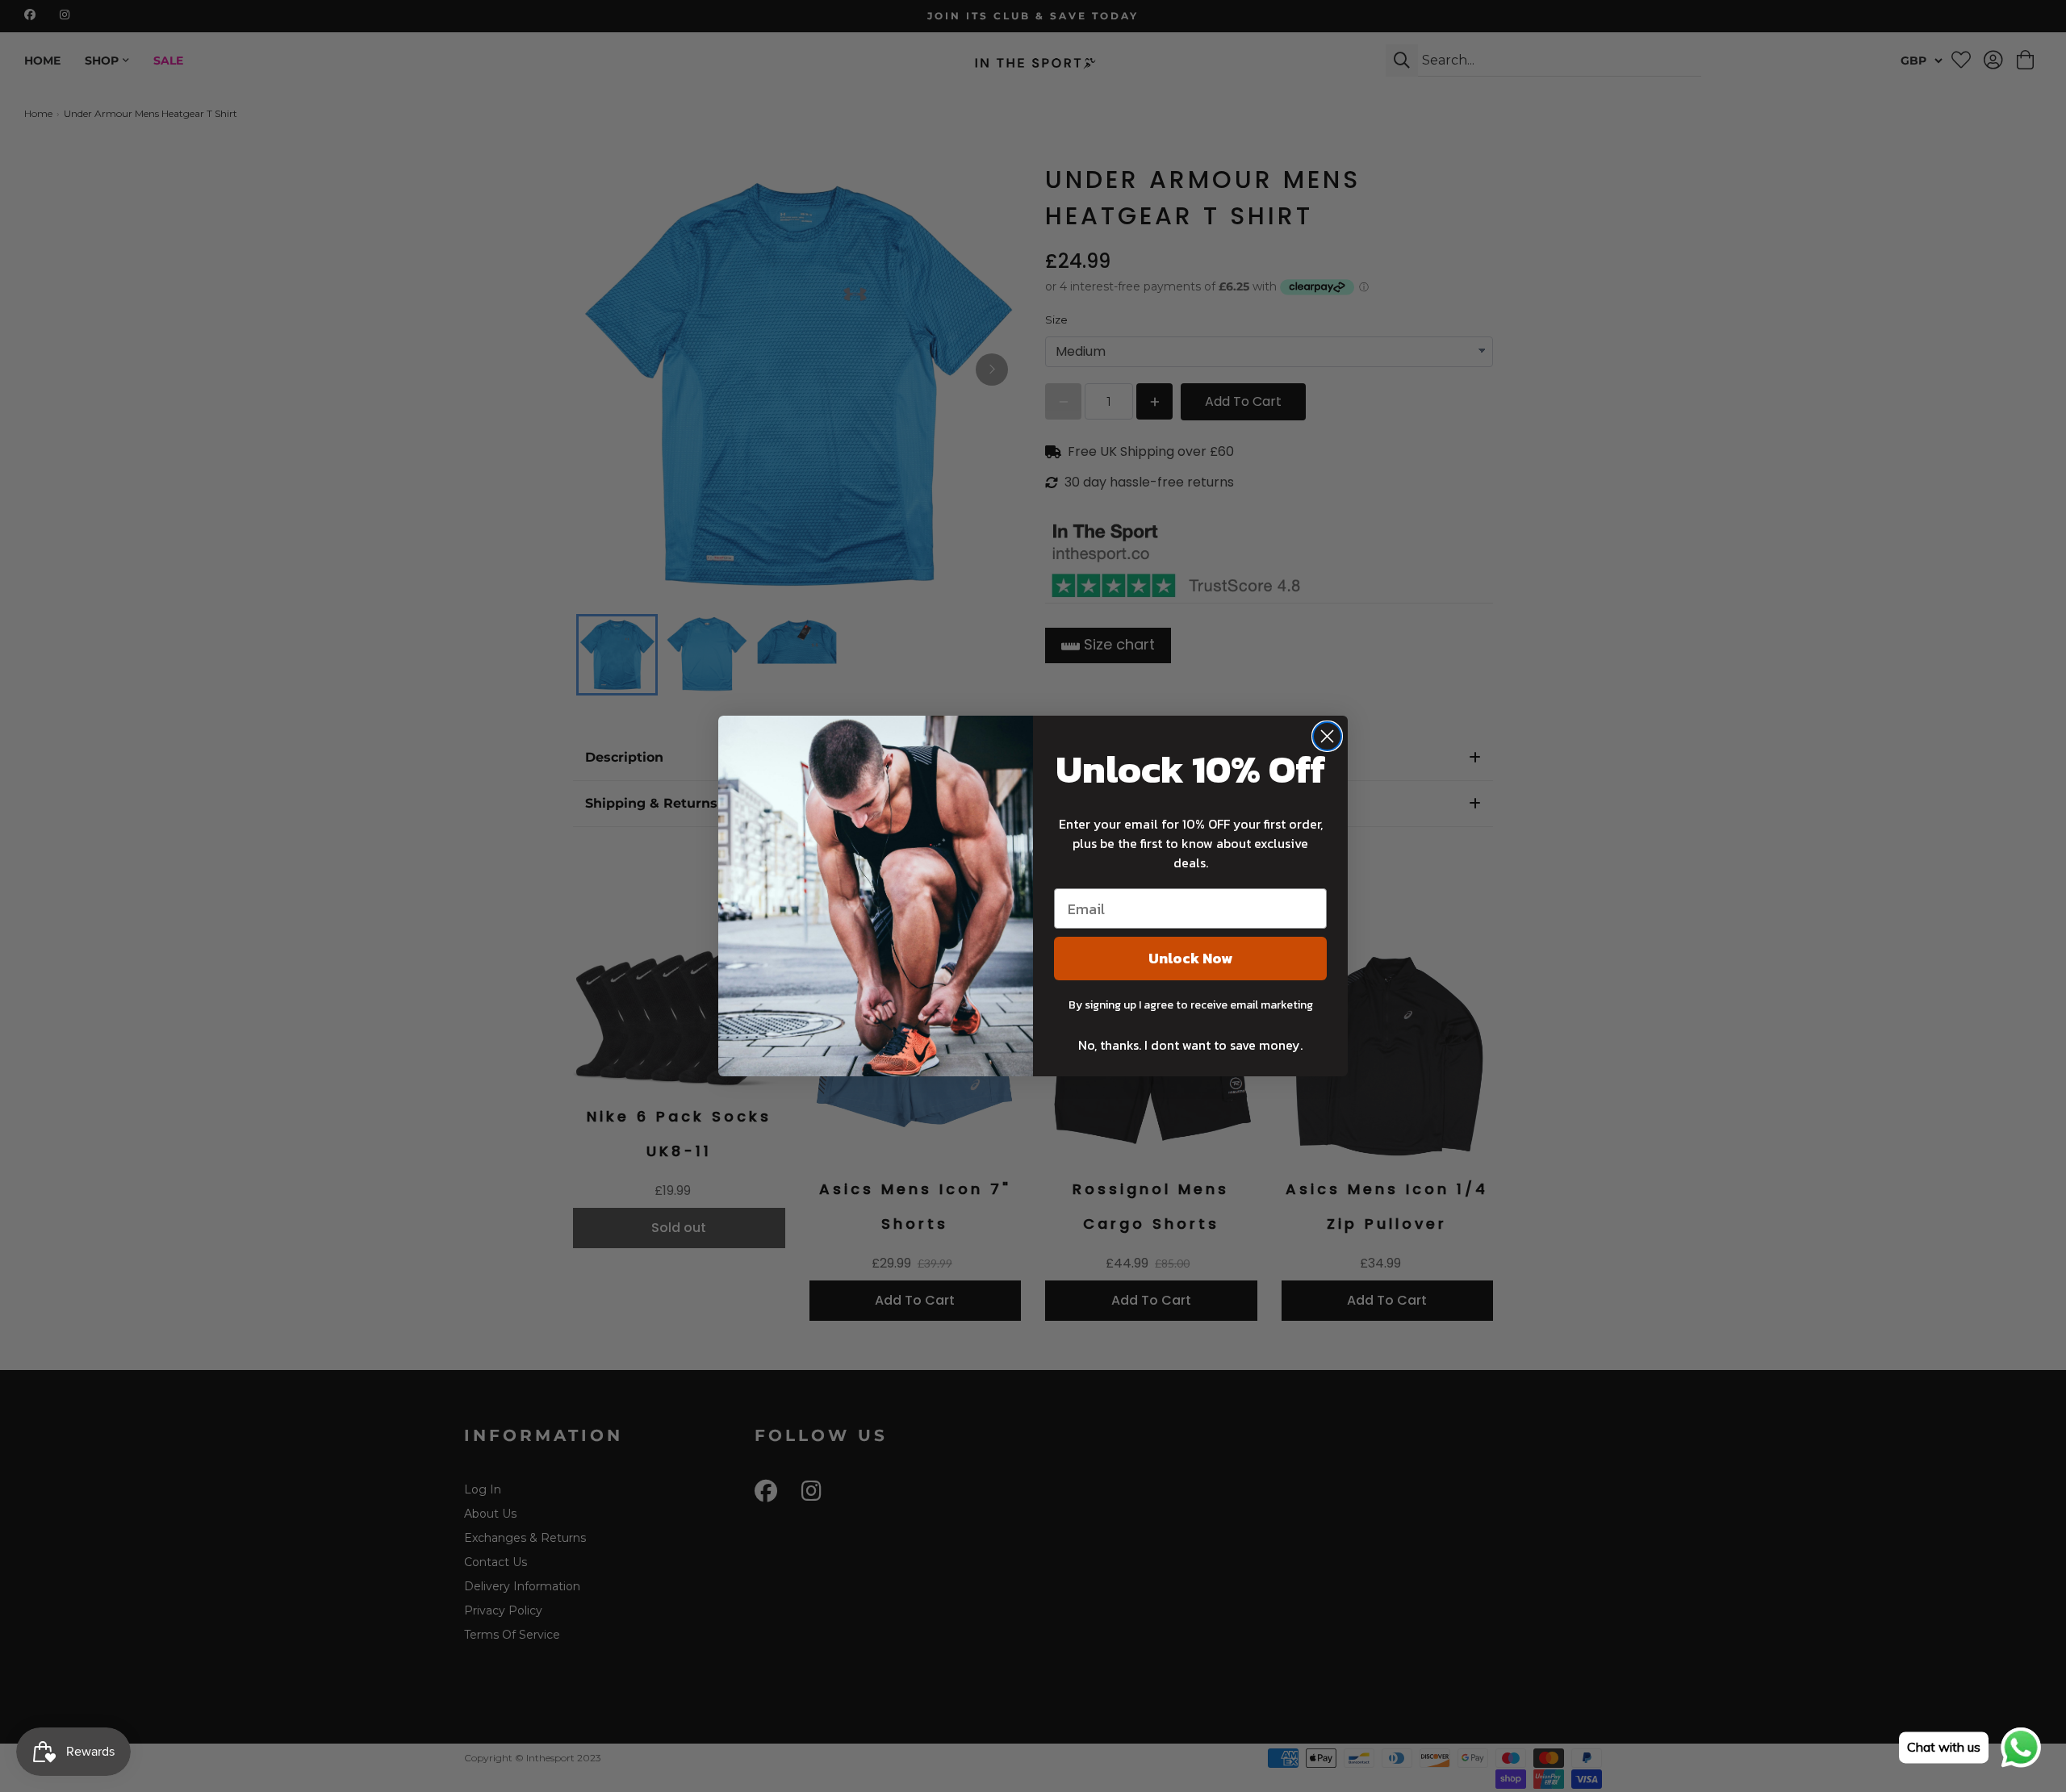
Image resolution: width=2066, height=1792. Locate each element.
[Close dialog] (1327, 736)
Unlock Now (1190, 958)
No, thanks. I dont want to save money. (1190, 1045)
